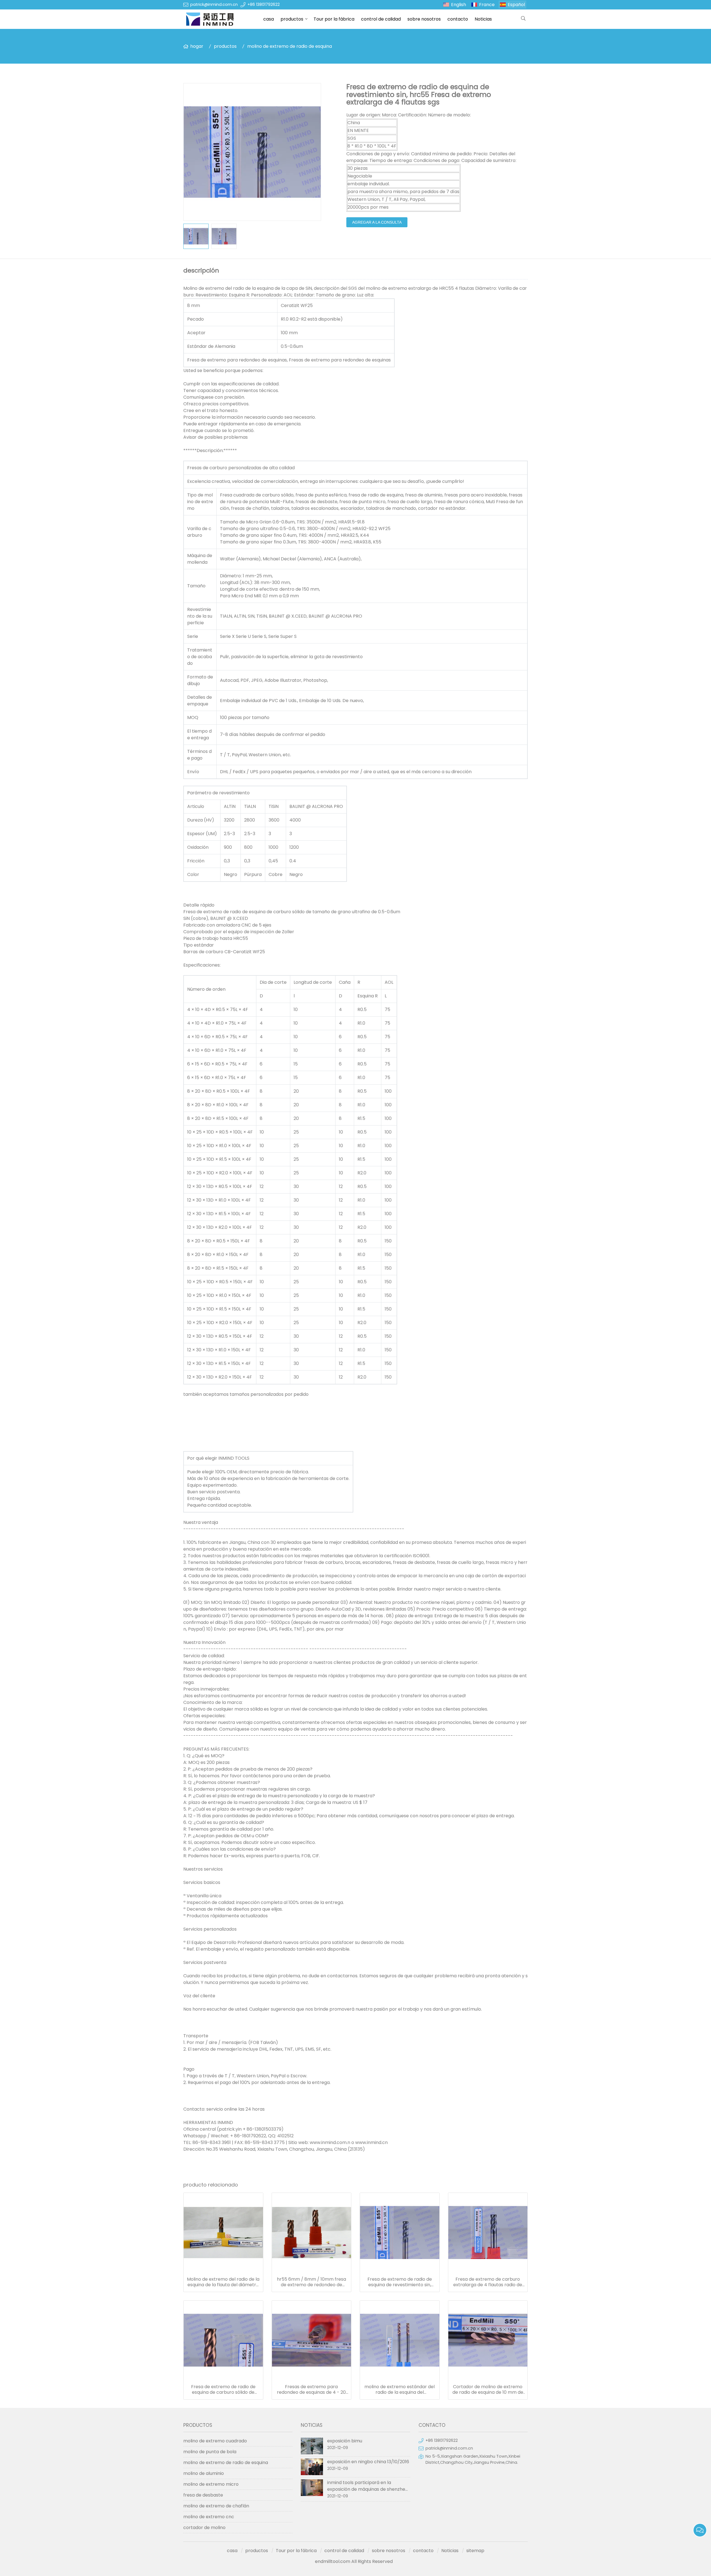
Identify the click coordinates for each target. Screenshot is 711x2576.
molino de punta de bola (210, 2452)
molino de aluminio (204, 2473)
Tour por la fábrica (334, 19)
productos (292, 19)
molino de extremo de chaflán (216, 2506)
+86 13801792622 (264, 4)
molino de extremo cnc (209, 2517)
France (487, 5)
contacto (458, 19)
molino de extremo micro (211, 2484)
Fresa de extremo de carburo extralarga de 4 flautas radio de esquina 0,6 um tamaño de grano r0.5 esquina (488, 2282)
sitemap (475, 2551)
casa (269, 19)
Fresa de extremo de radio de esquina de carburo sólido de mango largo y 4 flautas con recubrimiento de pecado (223, 2390)
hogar (197, 46)
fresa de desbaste (203, 2495)
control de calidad (381, 19)
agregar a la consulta (377, 222)
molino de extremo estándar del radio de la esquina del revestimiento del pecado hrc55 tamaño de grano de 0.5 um (400, 2390)
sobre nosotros (424, 19)
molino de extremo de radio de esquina (290, 46)
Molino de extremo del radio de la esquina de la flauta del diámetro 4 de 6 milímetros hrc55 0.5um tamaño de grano (223, 2282)
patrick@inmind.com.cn (214, 4)
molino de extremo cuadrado (215, 2441)
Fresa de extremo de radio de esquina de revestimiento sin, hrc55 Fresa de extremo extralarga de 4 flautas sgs (400, 2282)
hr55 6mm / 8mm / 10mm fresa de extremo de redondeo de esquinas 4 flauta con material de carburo (311, 2282)
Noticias (483, 19)
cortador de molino (204, 2528)
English (459, 5)
